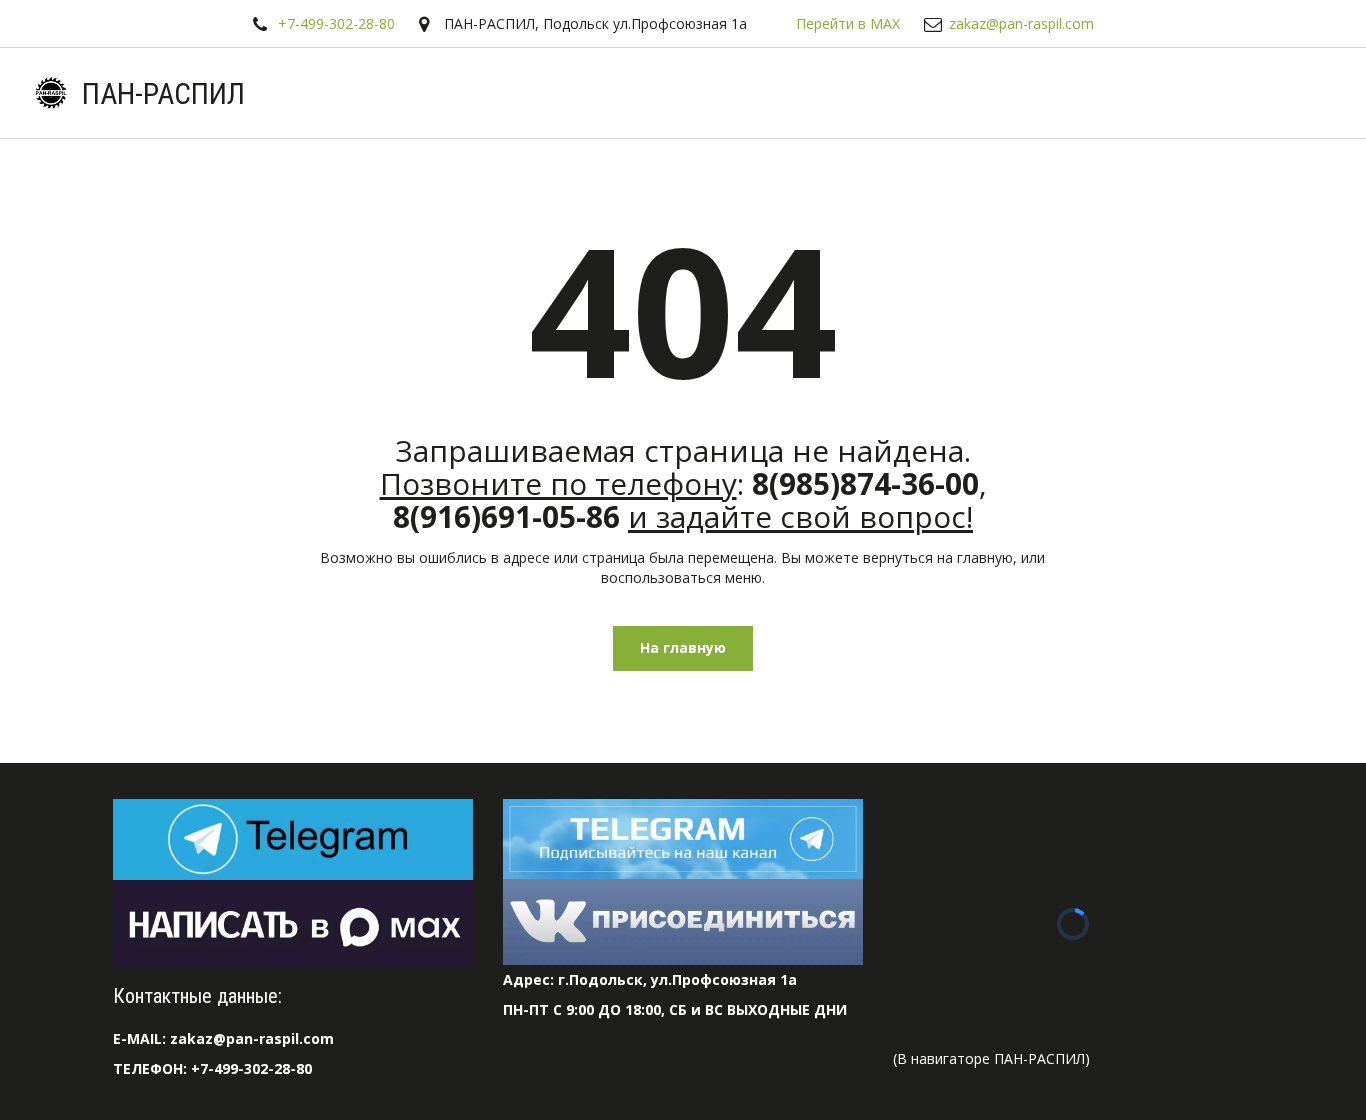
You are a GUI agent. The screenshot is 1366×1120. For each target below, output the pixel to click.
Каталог (563, 93)
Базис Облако (1006, 93)
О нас (787, 93)
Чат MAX (349, 93)
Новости (882, 93)
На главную (683, 647)
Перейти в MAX (848, 23)
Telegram (457, 93)
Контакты (1134, 93)
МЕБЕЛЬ (1244, 93)
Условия (679, 93)
